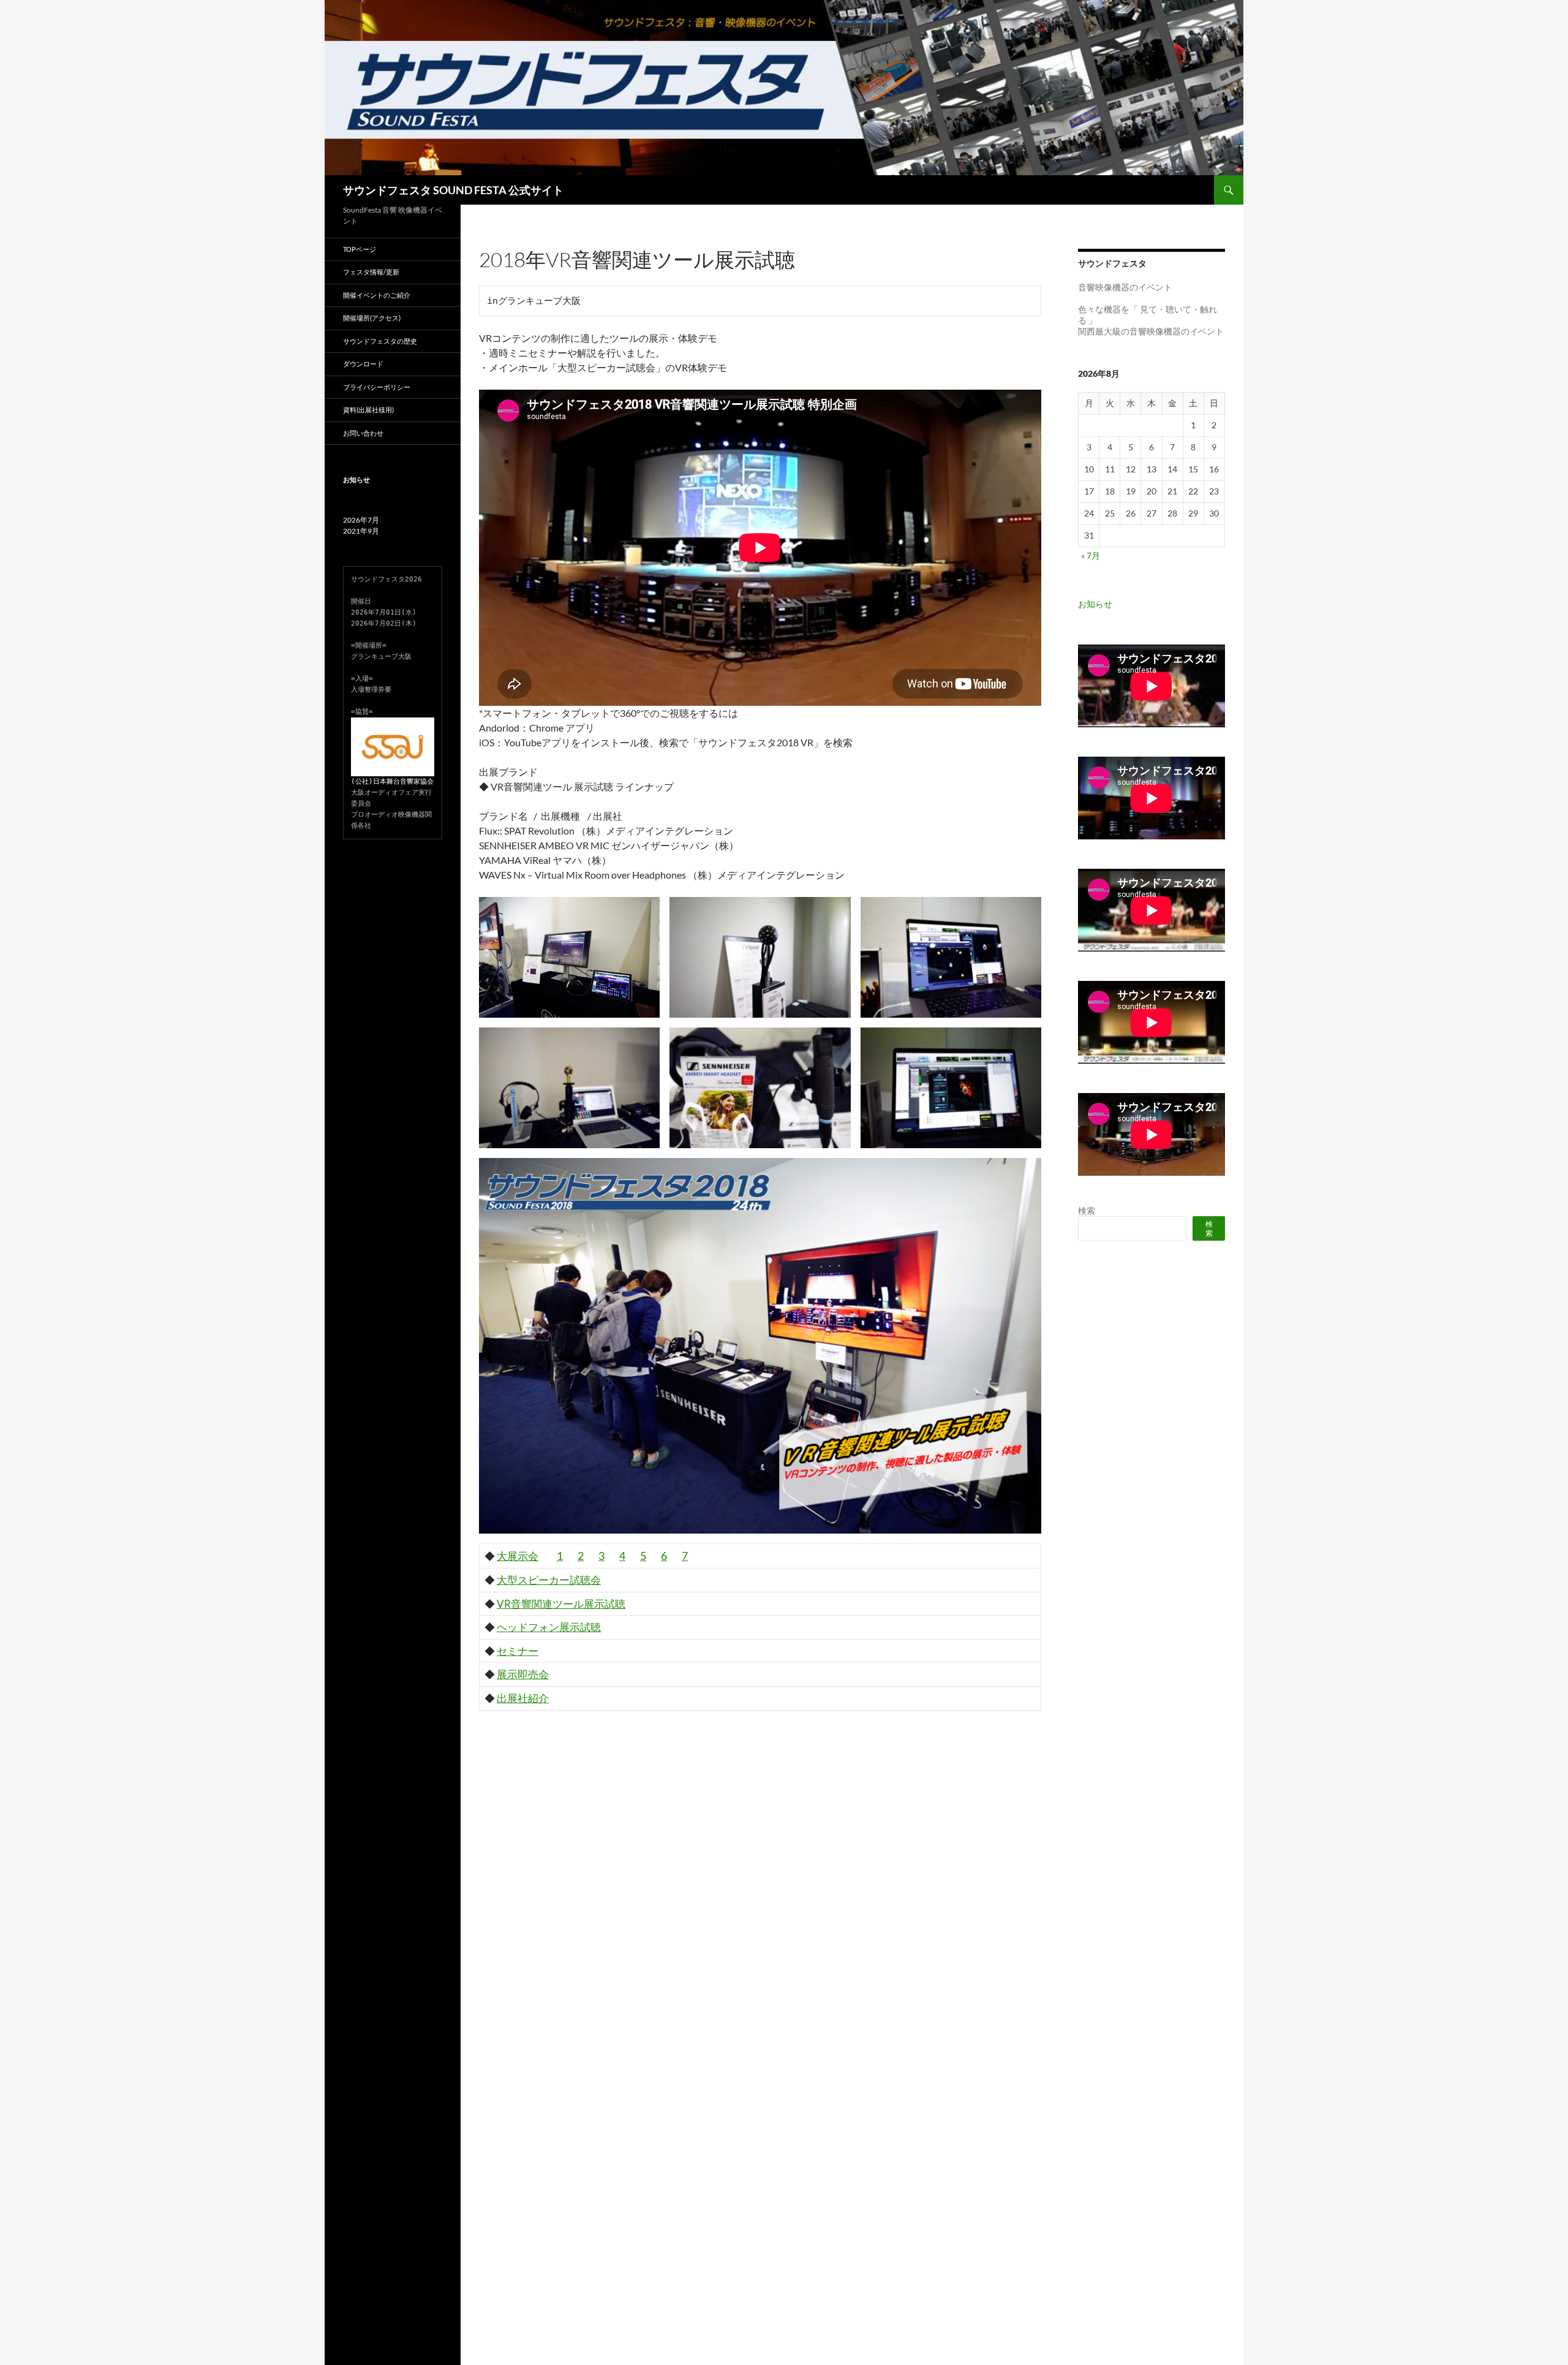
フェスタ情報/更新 (371, 272)
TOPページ (360, 249)
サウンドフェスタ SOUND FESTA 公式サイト (453, 190)
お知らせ (1095, 604)
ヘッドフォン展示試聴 (549, 1627)
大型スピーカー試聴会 (549, 1580)
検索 (1087, 1210)
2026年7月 (361, 520)
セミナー (518, 1651)
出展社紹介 (523, 1698)
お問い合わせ (363, 433)
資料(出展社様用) (368, 410)
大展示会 (518, 1556)
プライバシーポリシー (377, 387)
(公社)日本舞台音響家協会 (392, 781)
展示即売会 (523, 1674)
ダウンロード (363, 364)
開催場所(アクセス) (372, 318)
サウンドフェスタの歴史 (380, 341)
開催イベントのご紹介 (377, 295)
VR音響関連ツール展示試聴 (561, 1604)
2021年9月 (361, 531)
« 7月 (1091, 555)
